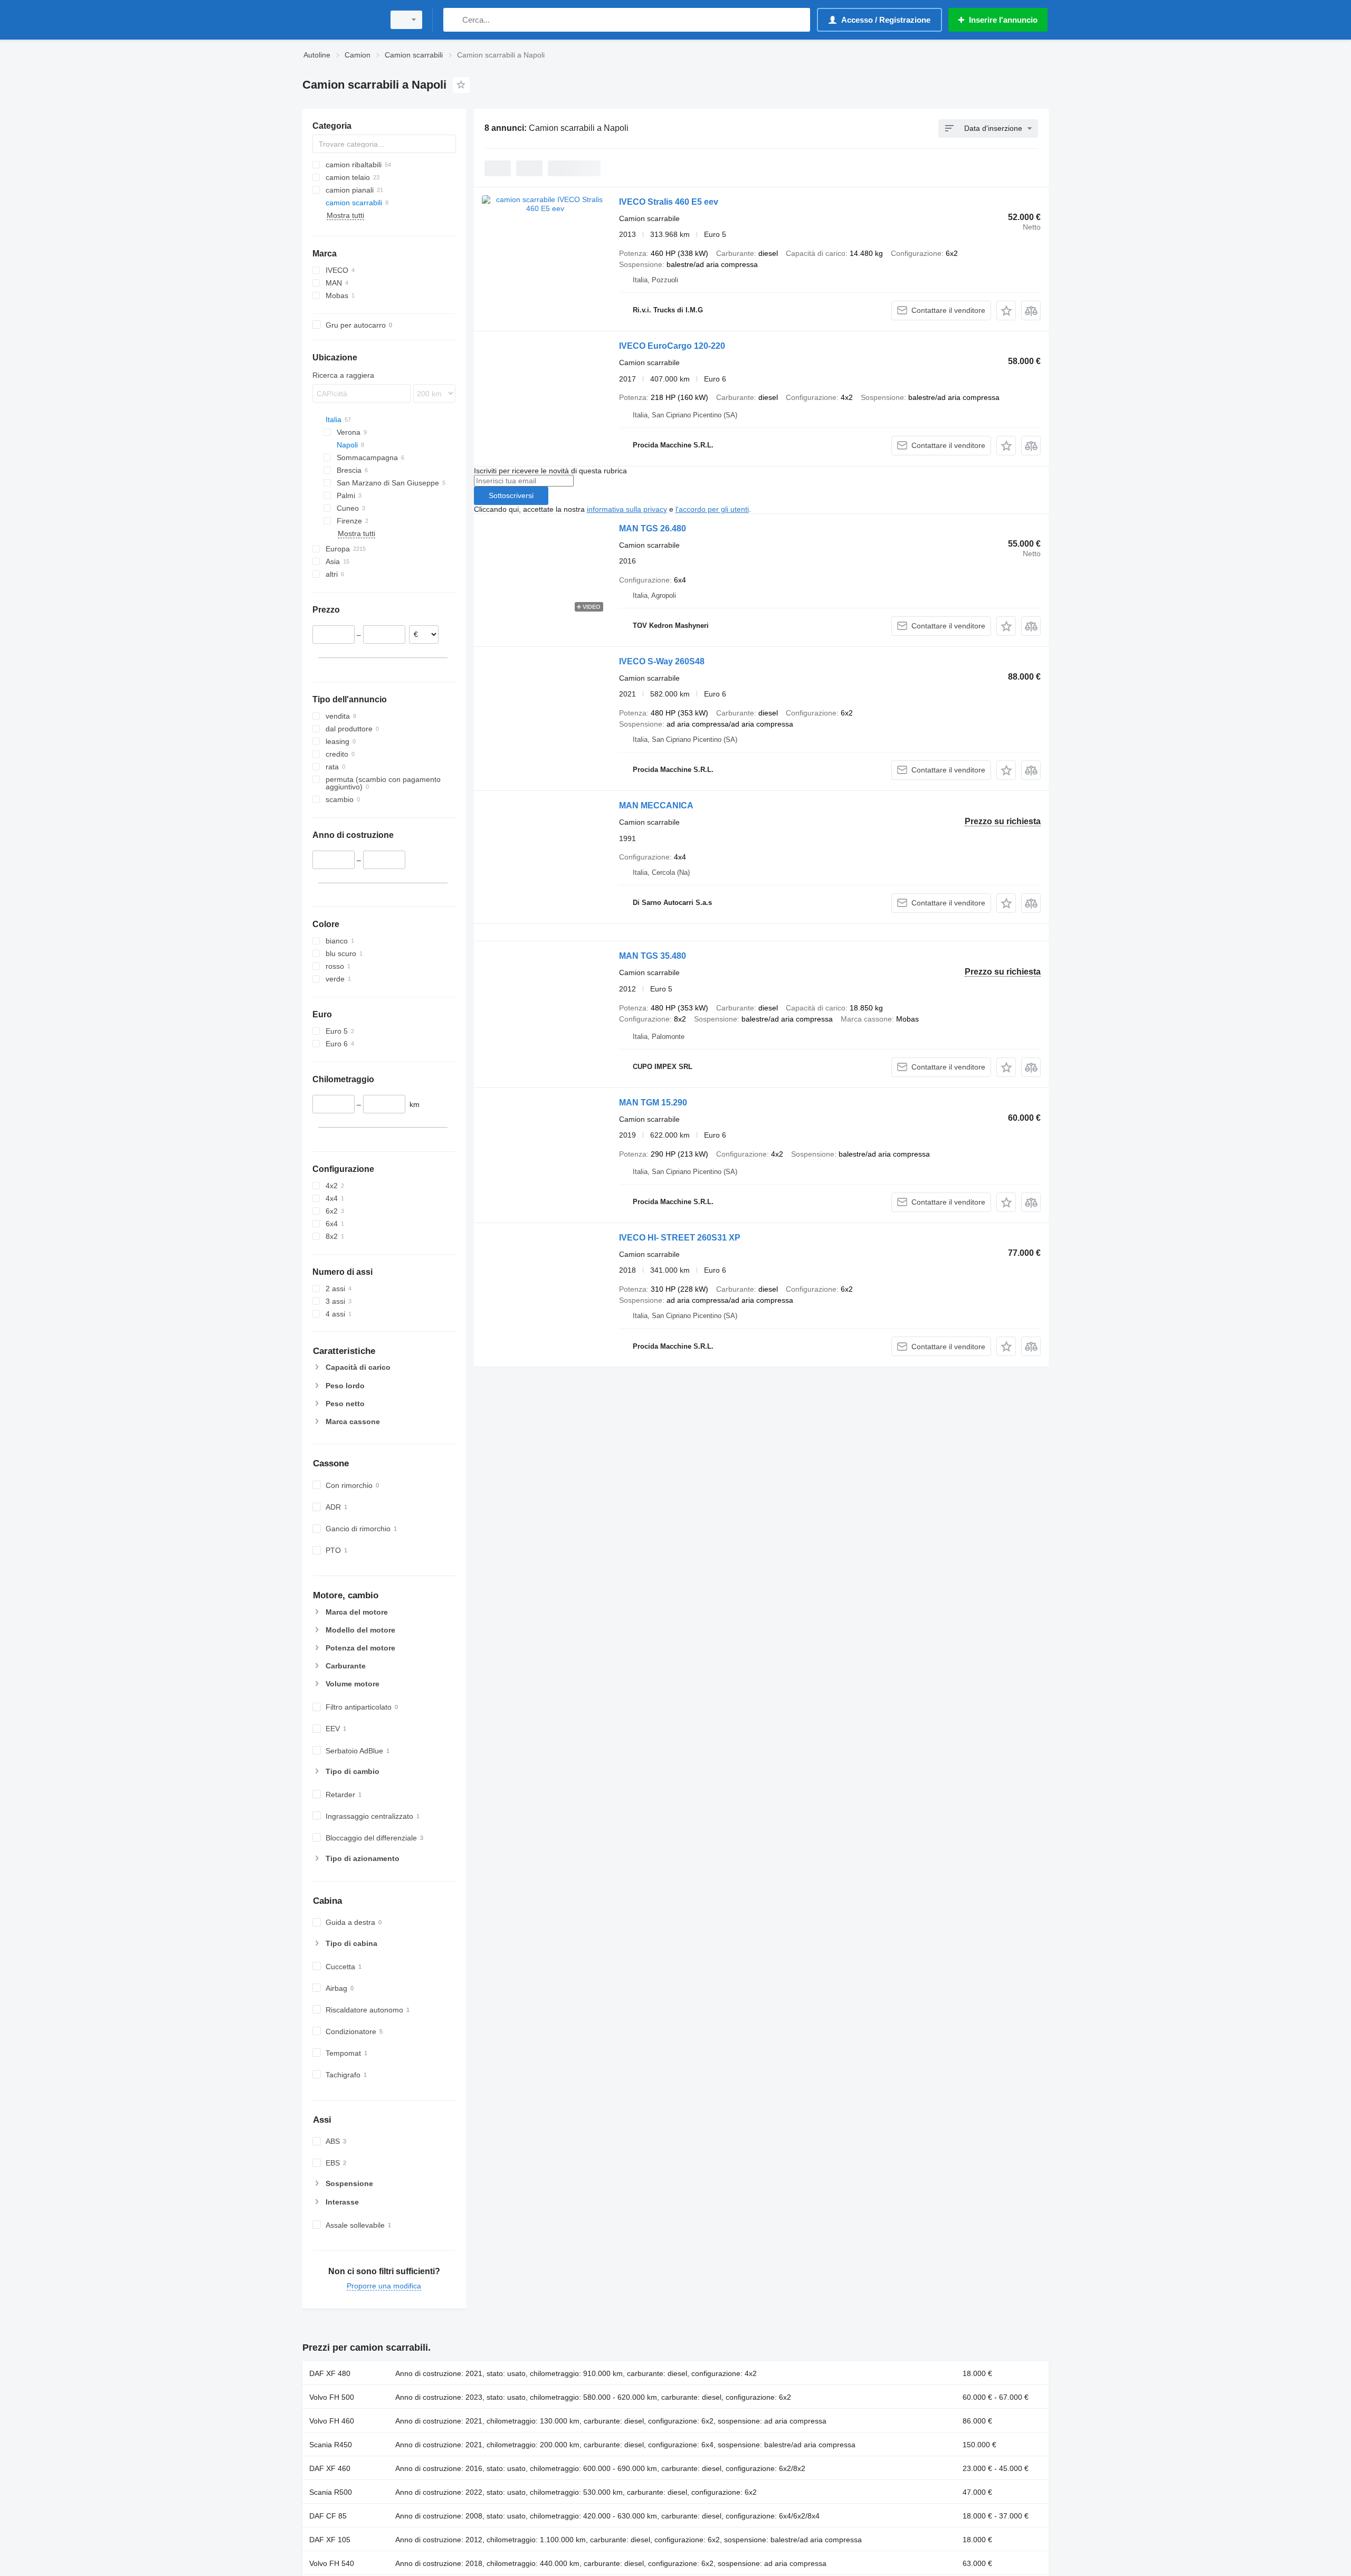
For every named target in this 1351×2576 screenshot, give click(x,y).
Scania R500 (331, 2492)
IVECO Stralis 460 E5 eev (669, 202)
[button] (1006, 311)
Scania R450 (331, 2445)
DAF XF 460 (330, 2468)
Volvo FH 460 (332, 2421)
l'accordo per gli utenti (712, 509)
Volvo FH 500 (332, 2397)
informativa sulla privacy (627, 509)
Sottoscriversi (511, 495)
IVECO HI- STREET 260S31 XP (680, 1238)
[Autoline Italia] (340, 20)
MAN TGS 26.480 (653, 528)
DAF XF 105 (330, 2540)
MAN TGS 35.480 (653, 956)
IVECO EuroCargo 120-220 (672, 346)
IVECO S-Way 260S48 (662, 661)
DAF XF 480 (330, 2373)
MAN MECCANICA (656, 805)
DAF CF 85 (328, 2516)
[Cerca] (454, 20)
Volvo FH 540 (332, 2563)
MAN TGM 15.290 (653, 1103)
